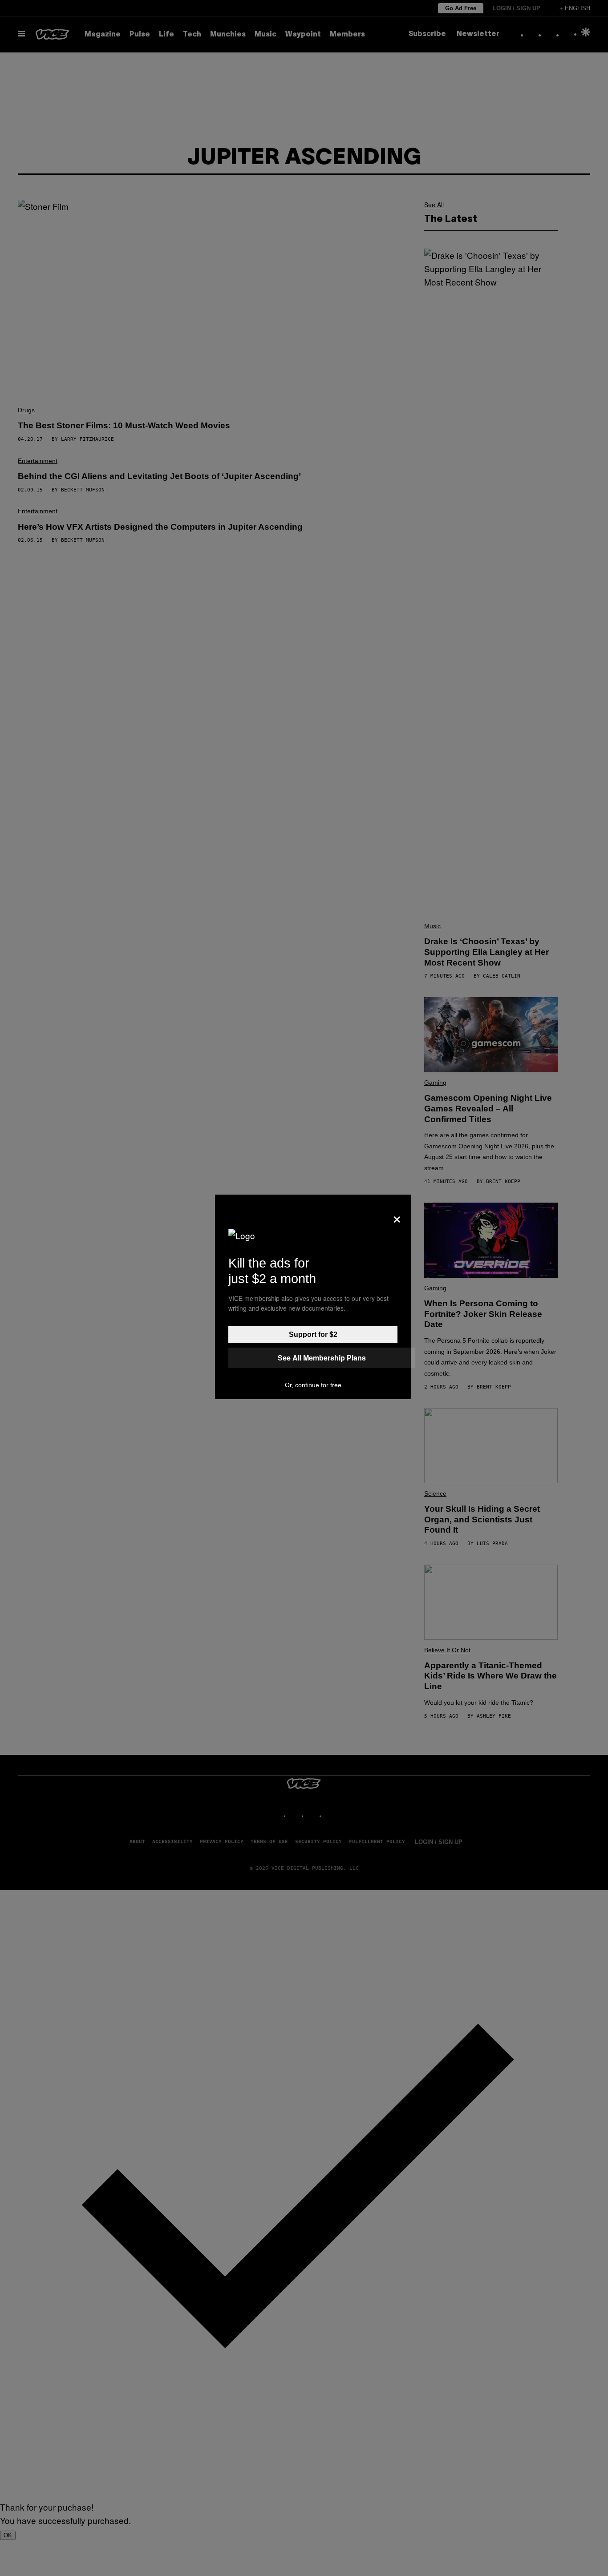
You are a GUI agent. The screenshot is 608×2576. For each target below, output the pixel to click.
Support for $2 (313, 1334)
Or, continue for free (313, 1385)
